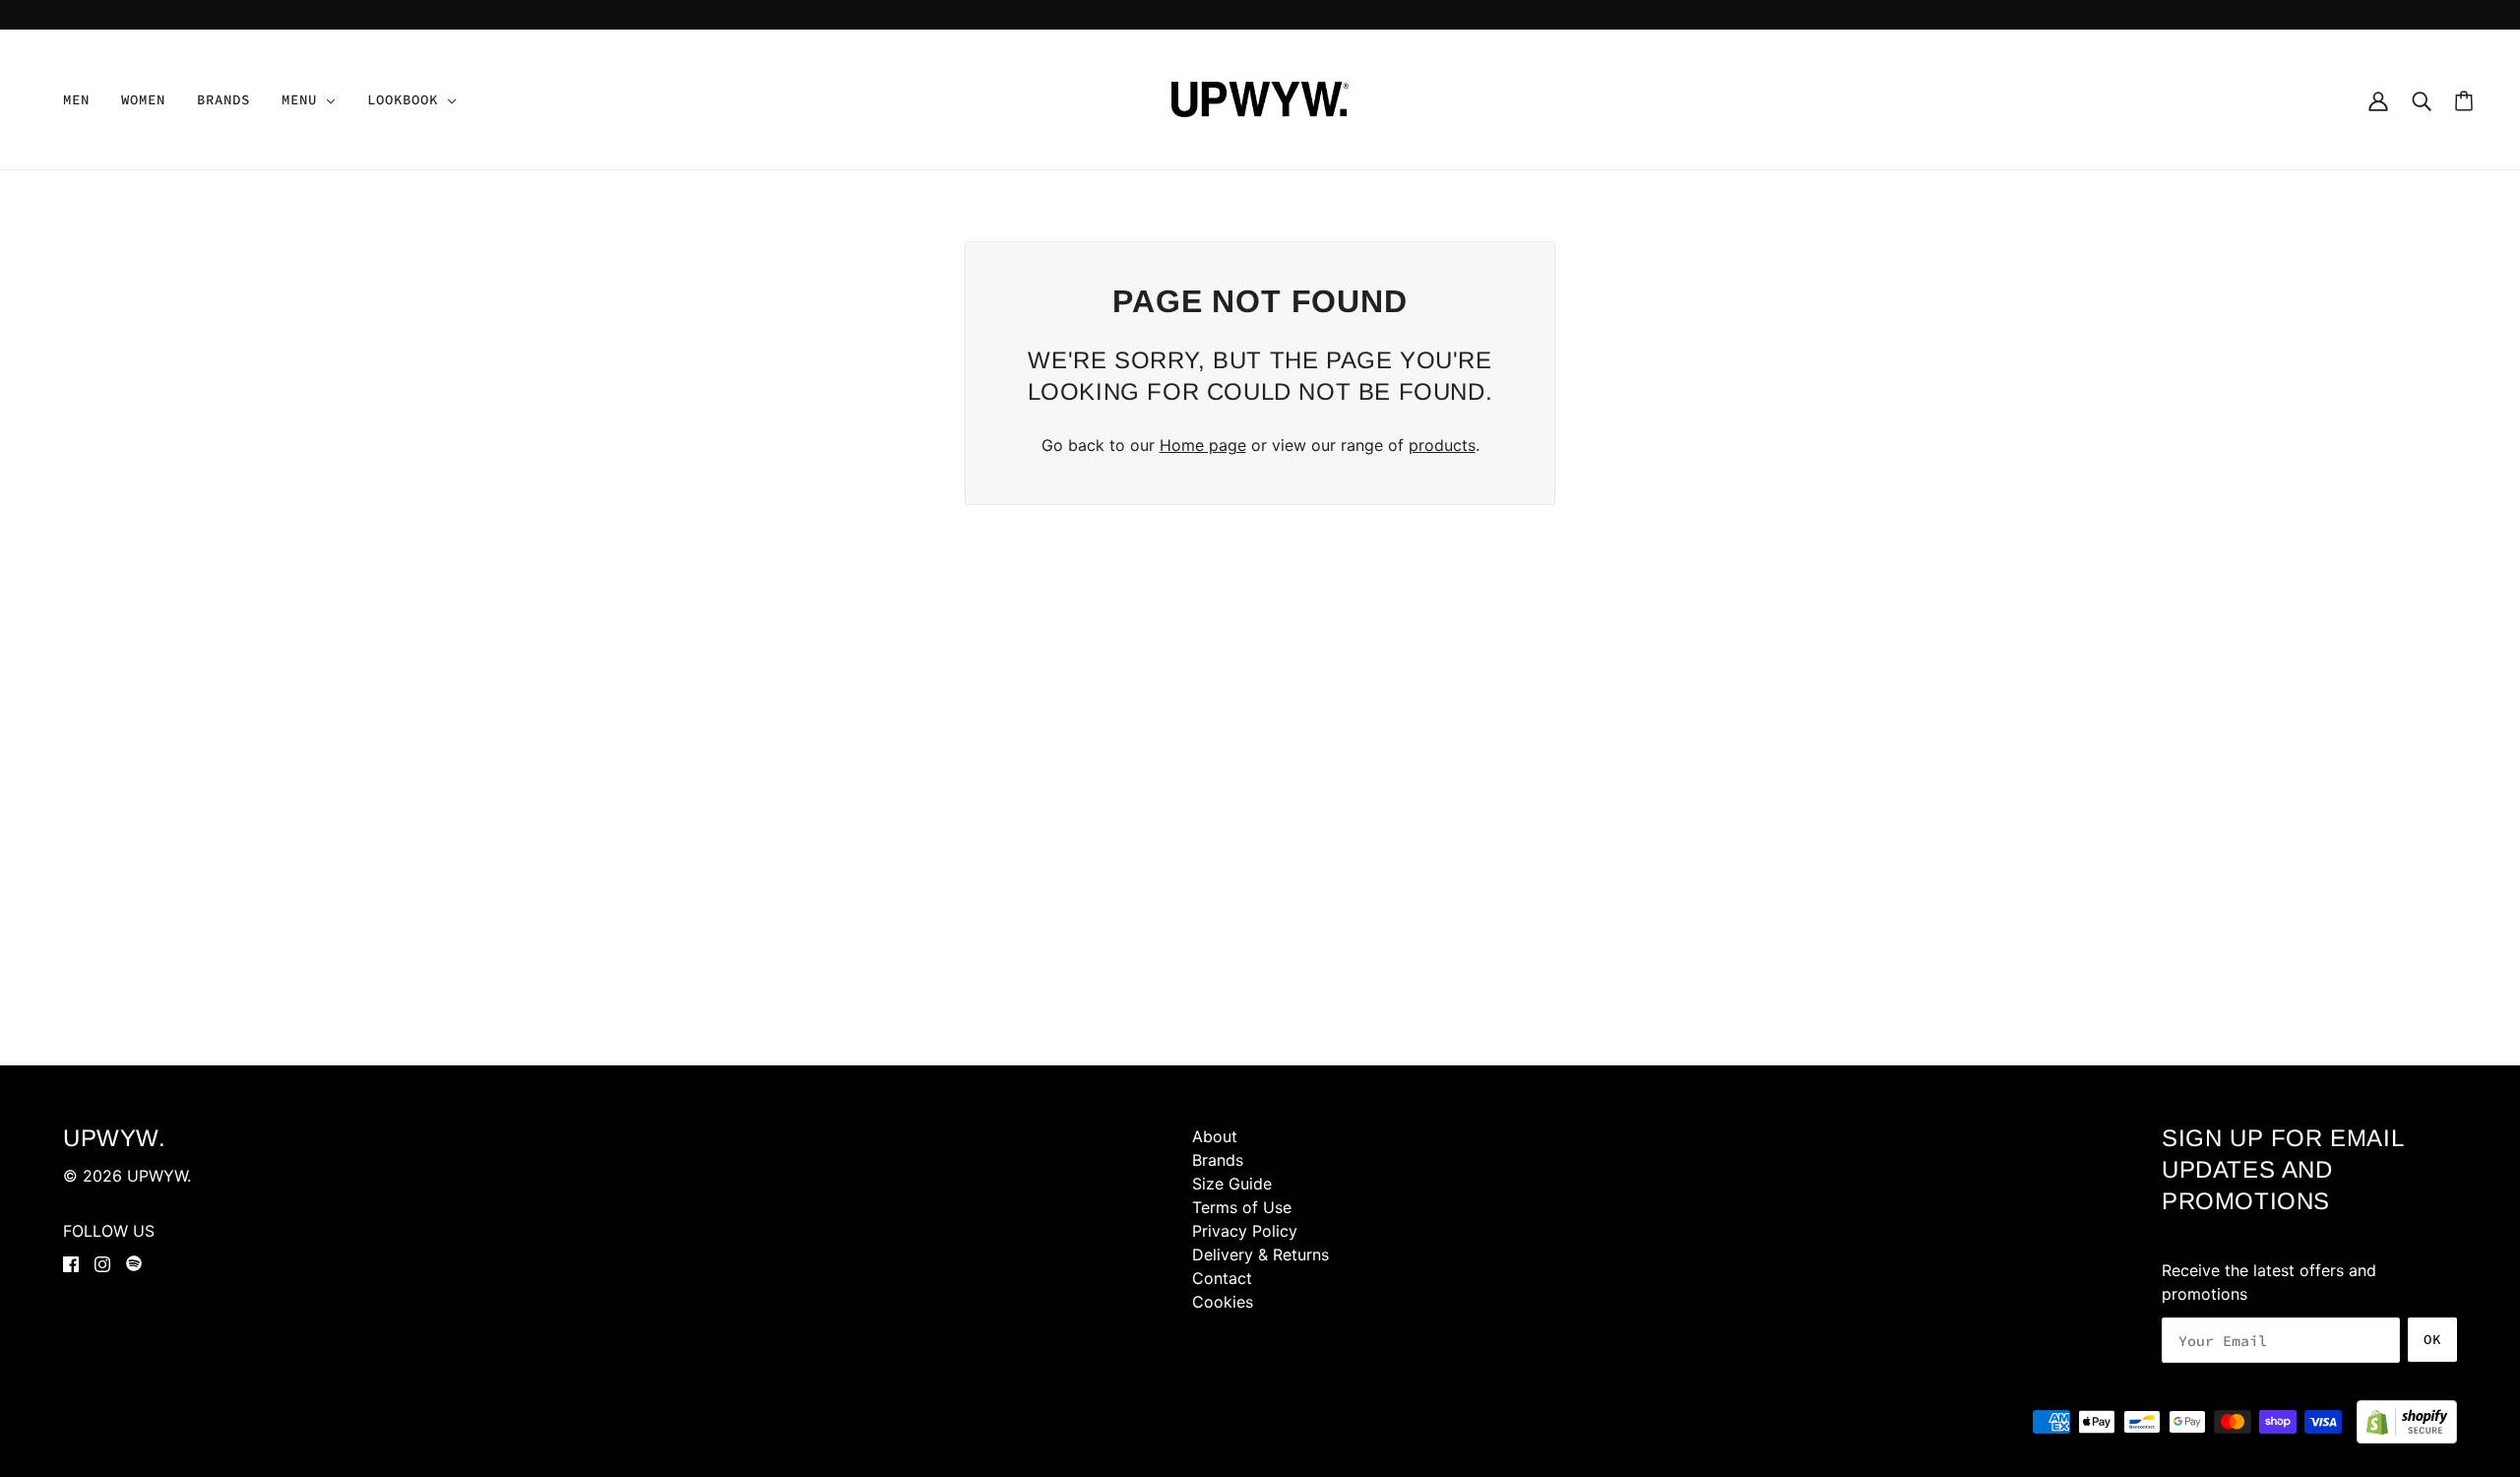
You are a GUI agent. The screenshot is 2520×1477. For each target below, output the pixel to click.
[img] (71, 1264)
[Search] (2422, 99)
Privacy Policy (1245, 1231)
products (1442, 445)
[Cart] (2464, 100)
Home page (1203, 445)
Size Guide (1232, 1184)
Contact (1222, 1278)
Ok (2432, 1339)
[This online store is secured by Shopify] (2407, 1422)
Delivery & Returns (1260, 1254)
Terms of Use (1242, 1207)
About (1215, 1136)
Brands (1218, 1160)
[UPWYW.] (1260, 97)
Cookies (1223, 1302)
